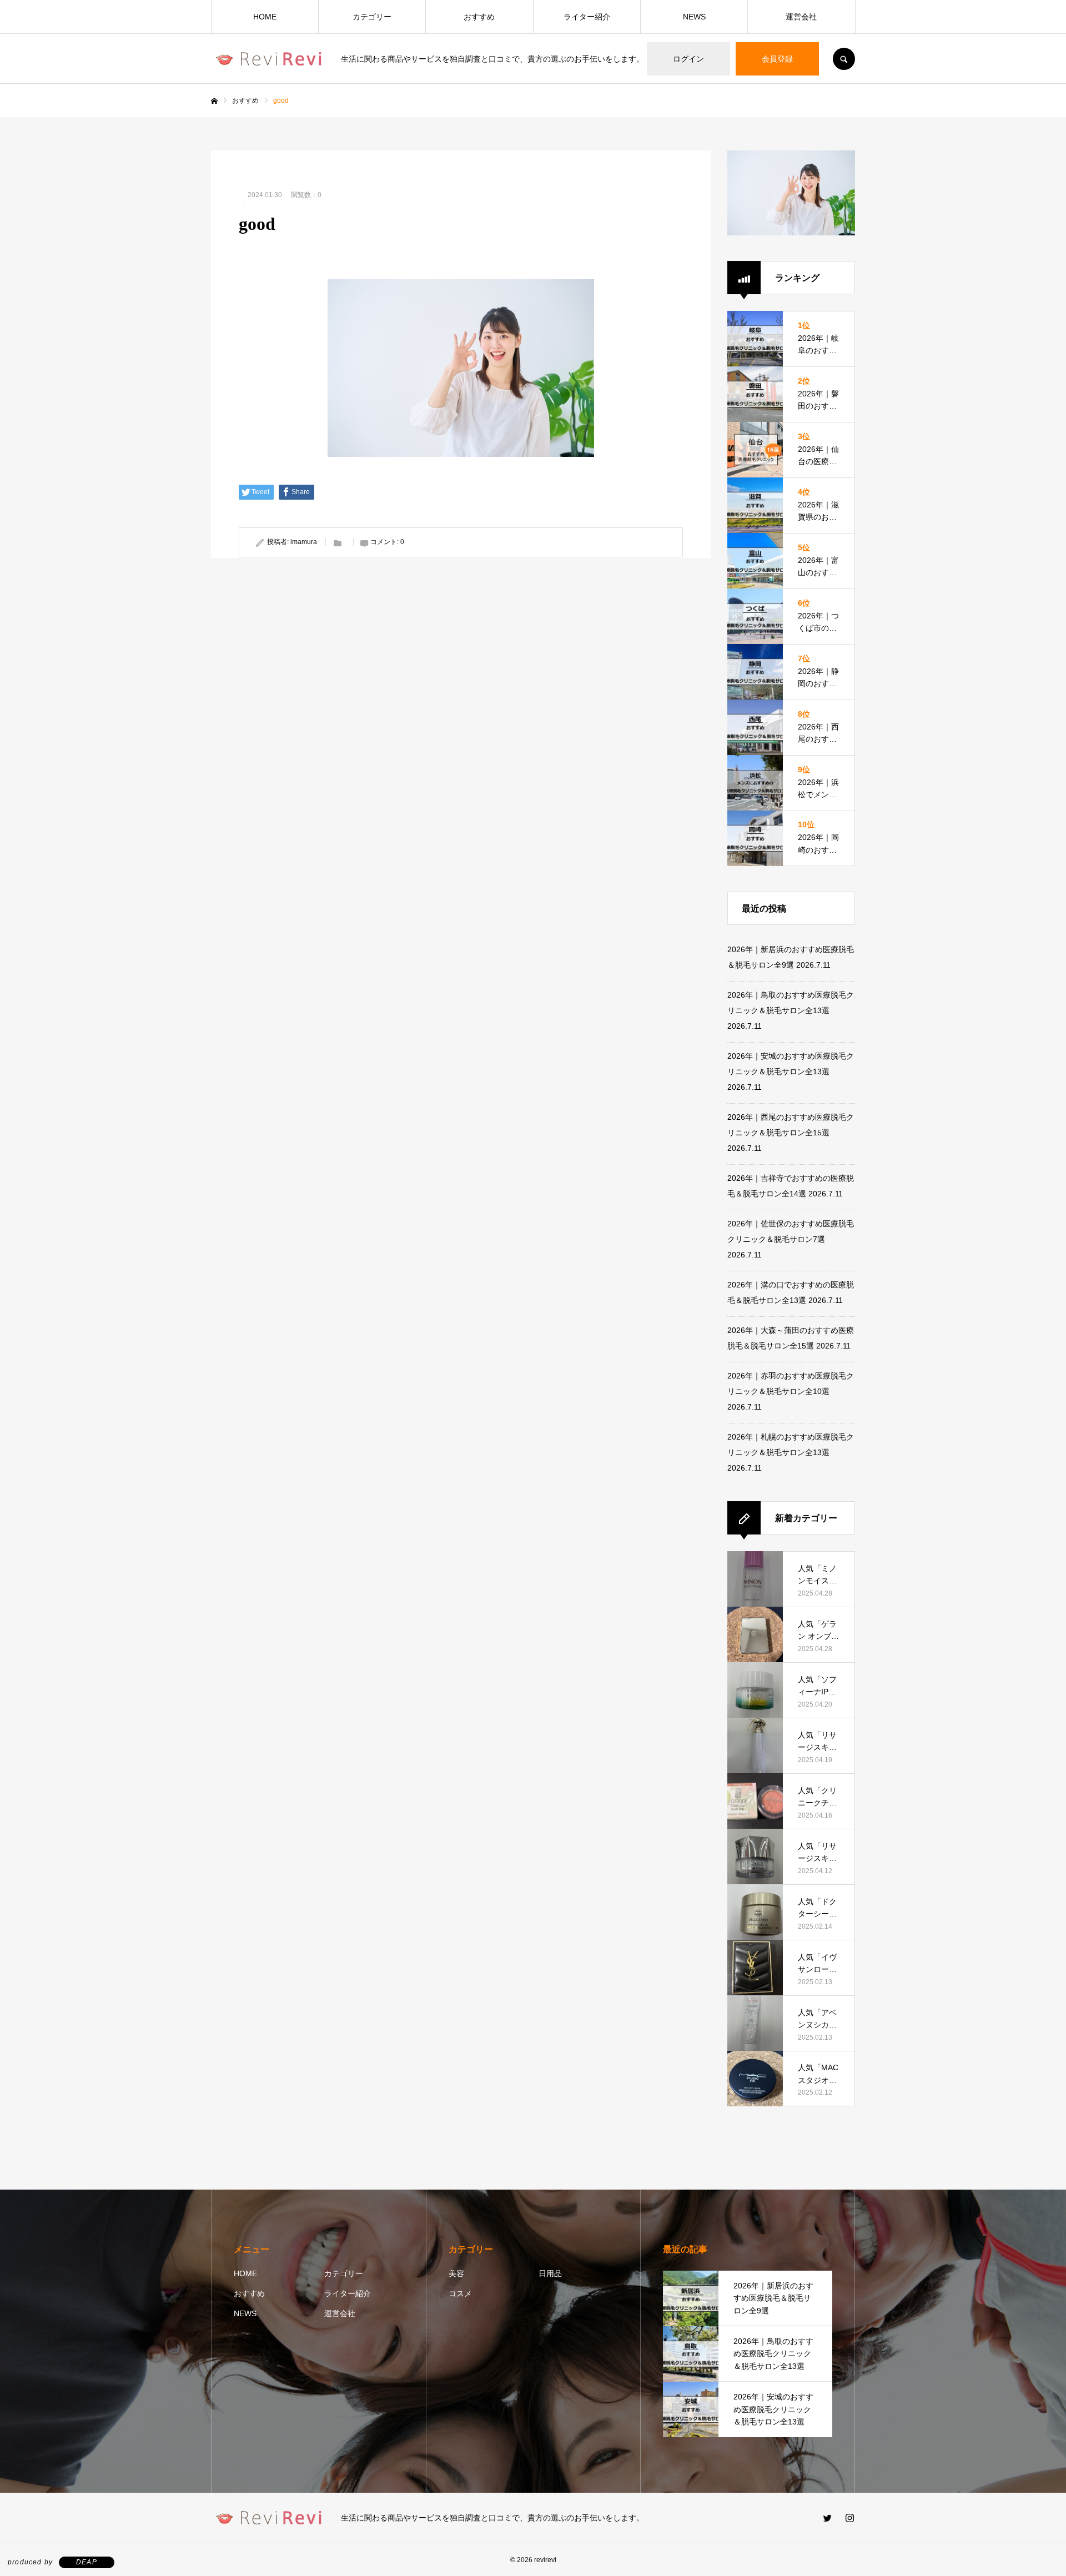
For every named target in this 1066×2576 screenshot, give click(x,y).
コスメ (460, 2293)
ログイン (688, 59)
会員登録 (777, 59)
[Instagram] (849, 2518)
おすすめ (479, 17)
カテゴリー (372, 17)
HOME (265, 17)
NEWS (694, 17)
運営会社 (801, 17)
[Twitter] (827, 2518)
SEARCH (844, 59)
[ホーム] (214, 101)
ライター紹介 (587, 17)
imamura (304, 542)
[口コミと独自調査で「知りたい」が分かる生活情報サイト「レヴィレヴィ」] (269, 59)
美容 (456, 2273)
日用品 (550, 2273)
